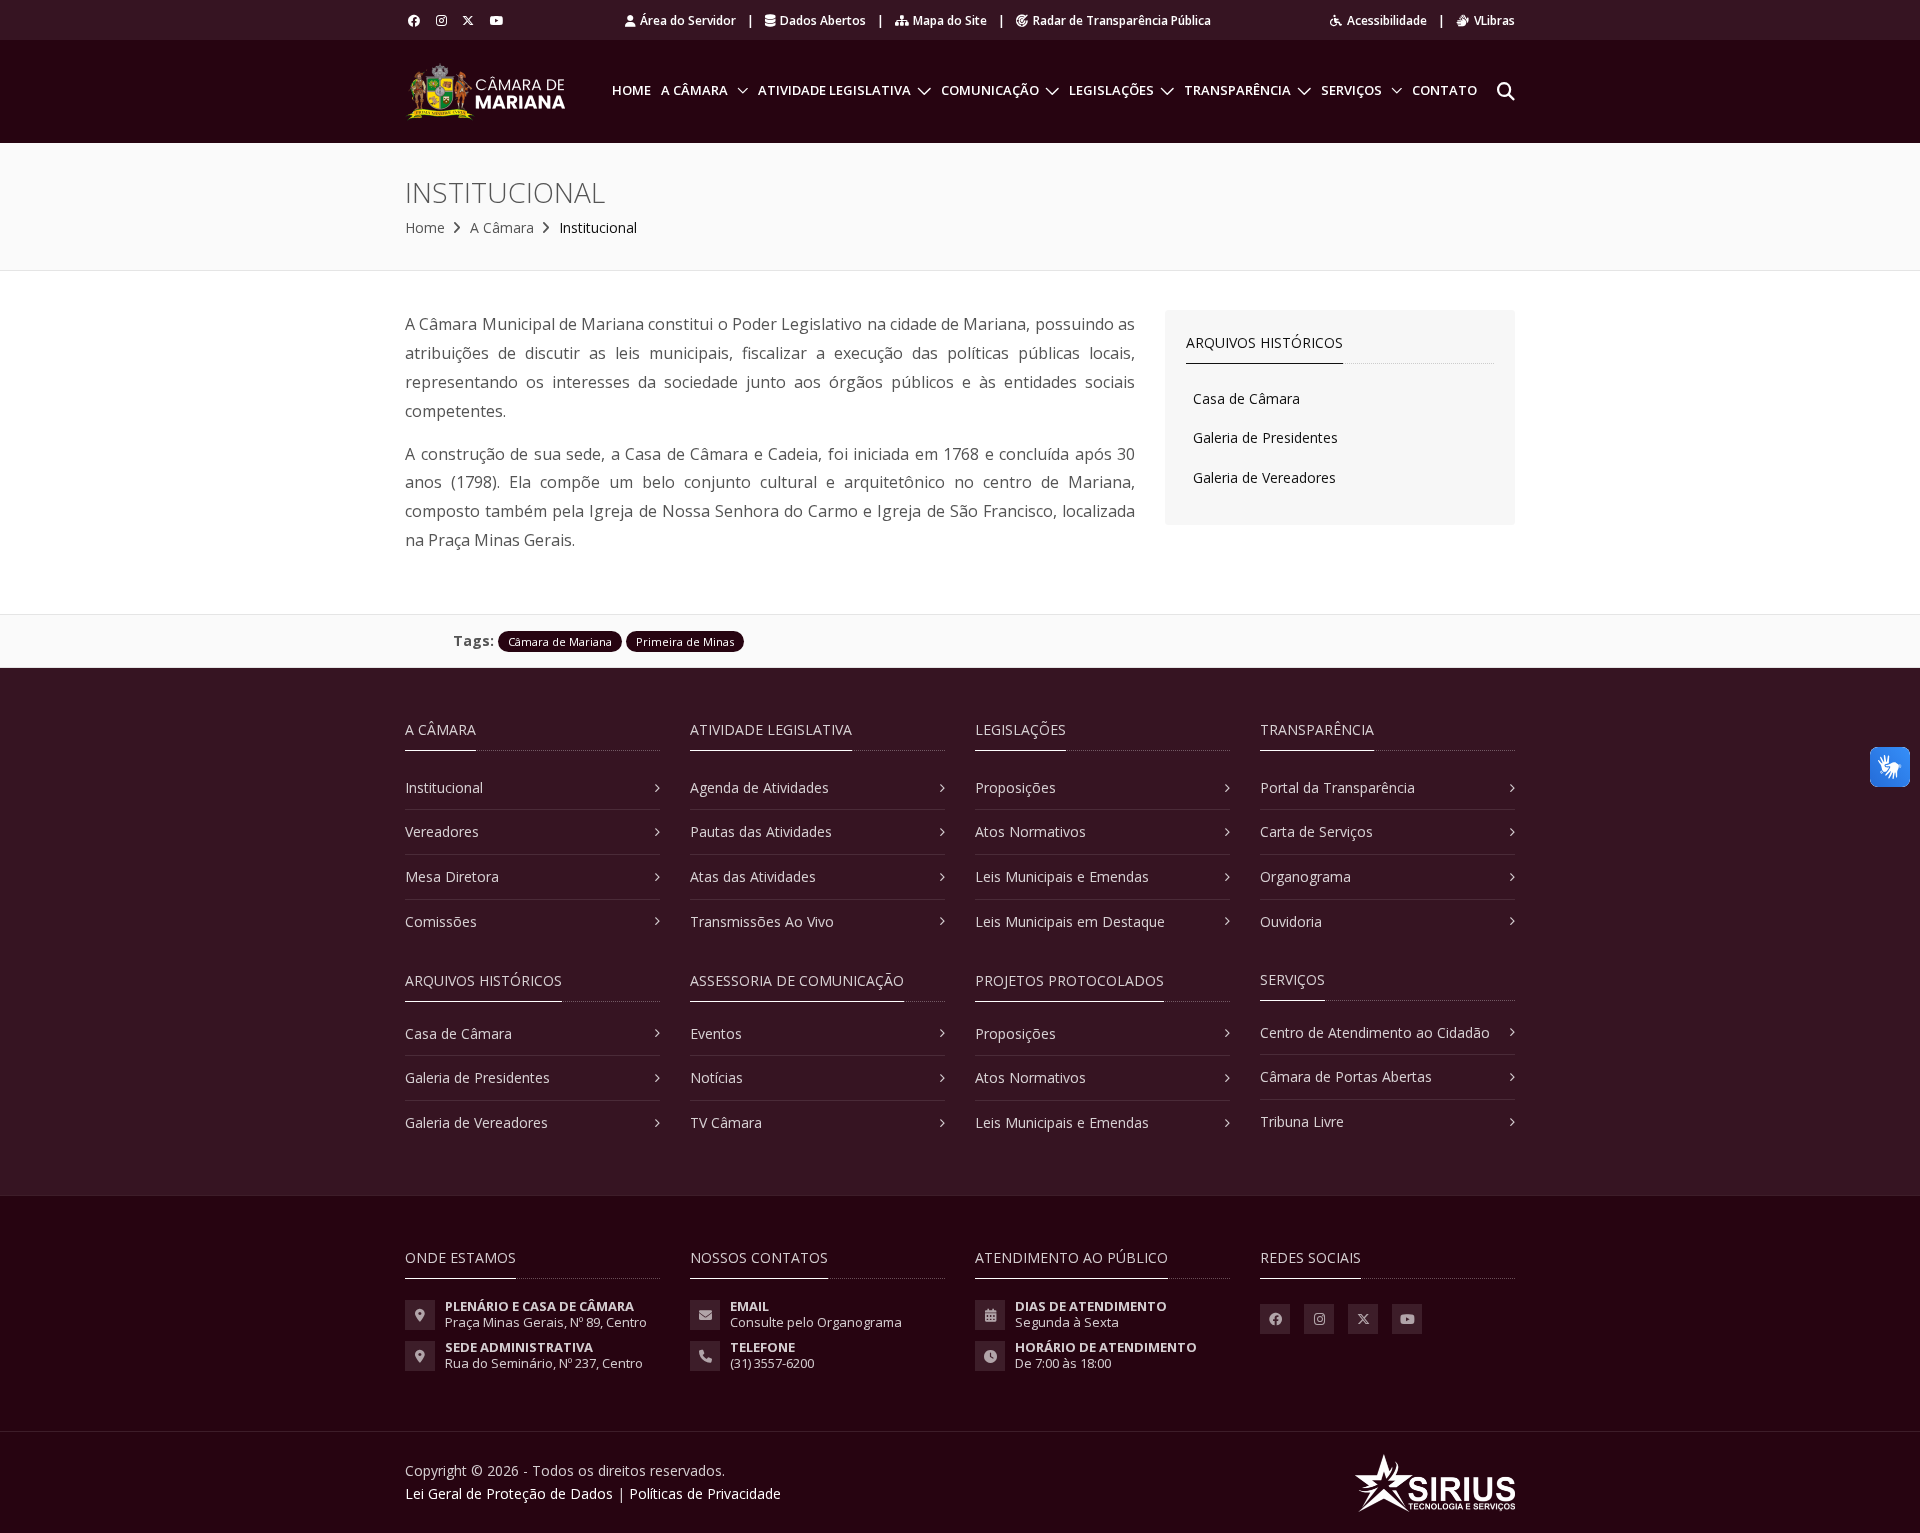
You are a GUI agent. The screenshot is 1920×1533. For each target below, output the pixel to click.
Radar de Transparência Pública (1122, 20)
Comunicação (990, 90)
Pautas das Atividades (761, 831)
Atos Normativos (1030, 831)
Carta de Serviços (1316, 831)
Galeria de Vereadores (1264, 477)
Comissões (441, 921)
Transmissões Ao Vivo (762, 921)
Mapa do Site (950, 20)
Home (631, 90)
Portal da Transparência (1337, 787)
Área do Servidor (688, 20)
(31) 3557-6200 (772, 1363)
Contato (1444, 90)
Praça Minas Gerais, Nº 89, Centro (546, 1322)
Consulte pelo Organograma (816, 1322)
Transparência (1237, 90)
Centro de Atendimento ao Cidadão (1375, 1032)
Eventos (716, 1033)
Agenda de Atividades (759, 787)
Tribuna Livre (1302, 1121)
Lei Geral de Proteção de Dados (509, 1493)
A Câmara (694, 90)
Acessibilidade (1387, 20)
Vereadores (442, 831)
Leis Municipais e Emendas (1062, 876)
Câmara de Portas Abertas (1346, 1076)
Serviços (1351, 90)
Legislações (1111, 90)
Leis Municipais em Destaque (1070, 921)
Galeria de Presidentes (1265, 437)
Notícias (716, 1077)
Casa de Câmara (1246, 398)
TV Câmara (726, 1122)
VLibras (1494, 20)
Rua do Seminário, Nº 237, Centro (544, 1363)
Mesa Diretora (452, 876)
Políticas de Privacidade (705, 1493)
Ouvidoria (1291, 921)
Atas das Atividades (753, 876)
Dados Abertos (823, 20)
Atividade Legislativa (834, 90)
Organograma (1305, 876)
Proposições (1015, 787)
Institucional (444, 787)
